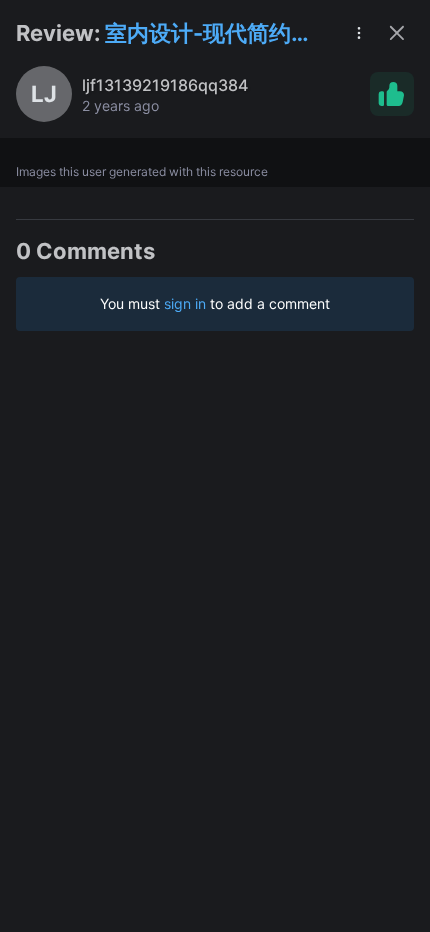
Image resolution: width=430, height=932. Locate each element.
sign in (185, 303)
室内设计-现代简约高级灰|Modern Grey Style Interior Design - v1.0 (215, 34)
